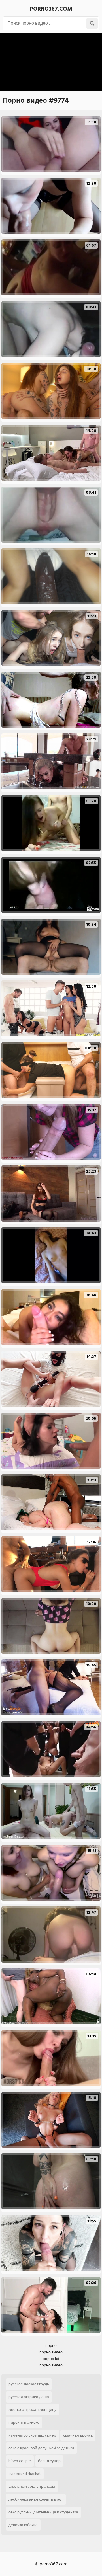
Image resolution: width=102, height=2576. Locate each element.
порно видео (51, 2352)
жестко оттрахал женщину (32, 2410)
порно (51, 2346)
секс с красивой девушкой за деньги (41, 2448)
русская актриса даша (29, 2397)
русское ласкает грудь (29, 2384)
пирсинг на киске (24, 2422)
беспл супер (49, 2461)
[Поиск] (92, 23)
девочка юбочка (23, 2525)
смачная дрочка (78, 2435)
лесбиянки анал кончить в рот (36, 2499)
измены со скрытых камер (32, 2435)
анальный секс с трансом (32, 2486)
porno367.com (51, 9)
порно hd (51, 2359)
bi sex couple (20, 2461)
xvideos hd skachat (25, 2474)
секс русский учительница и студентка (43, 2512)
